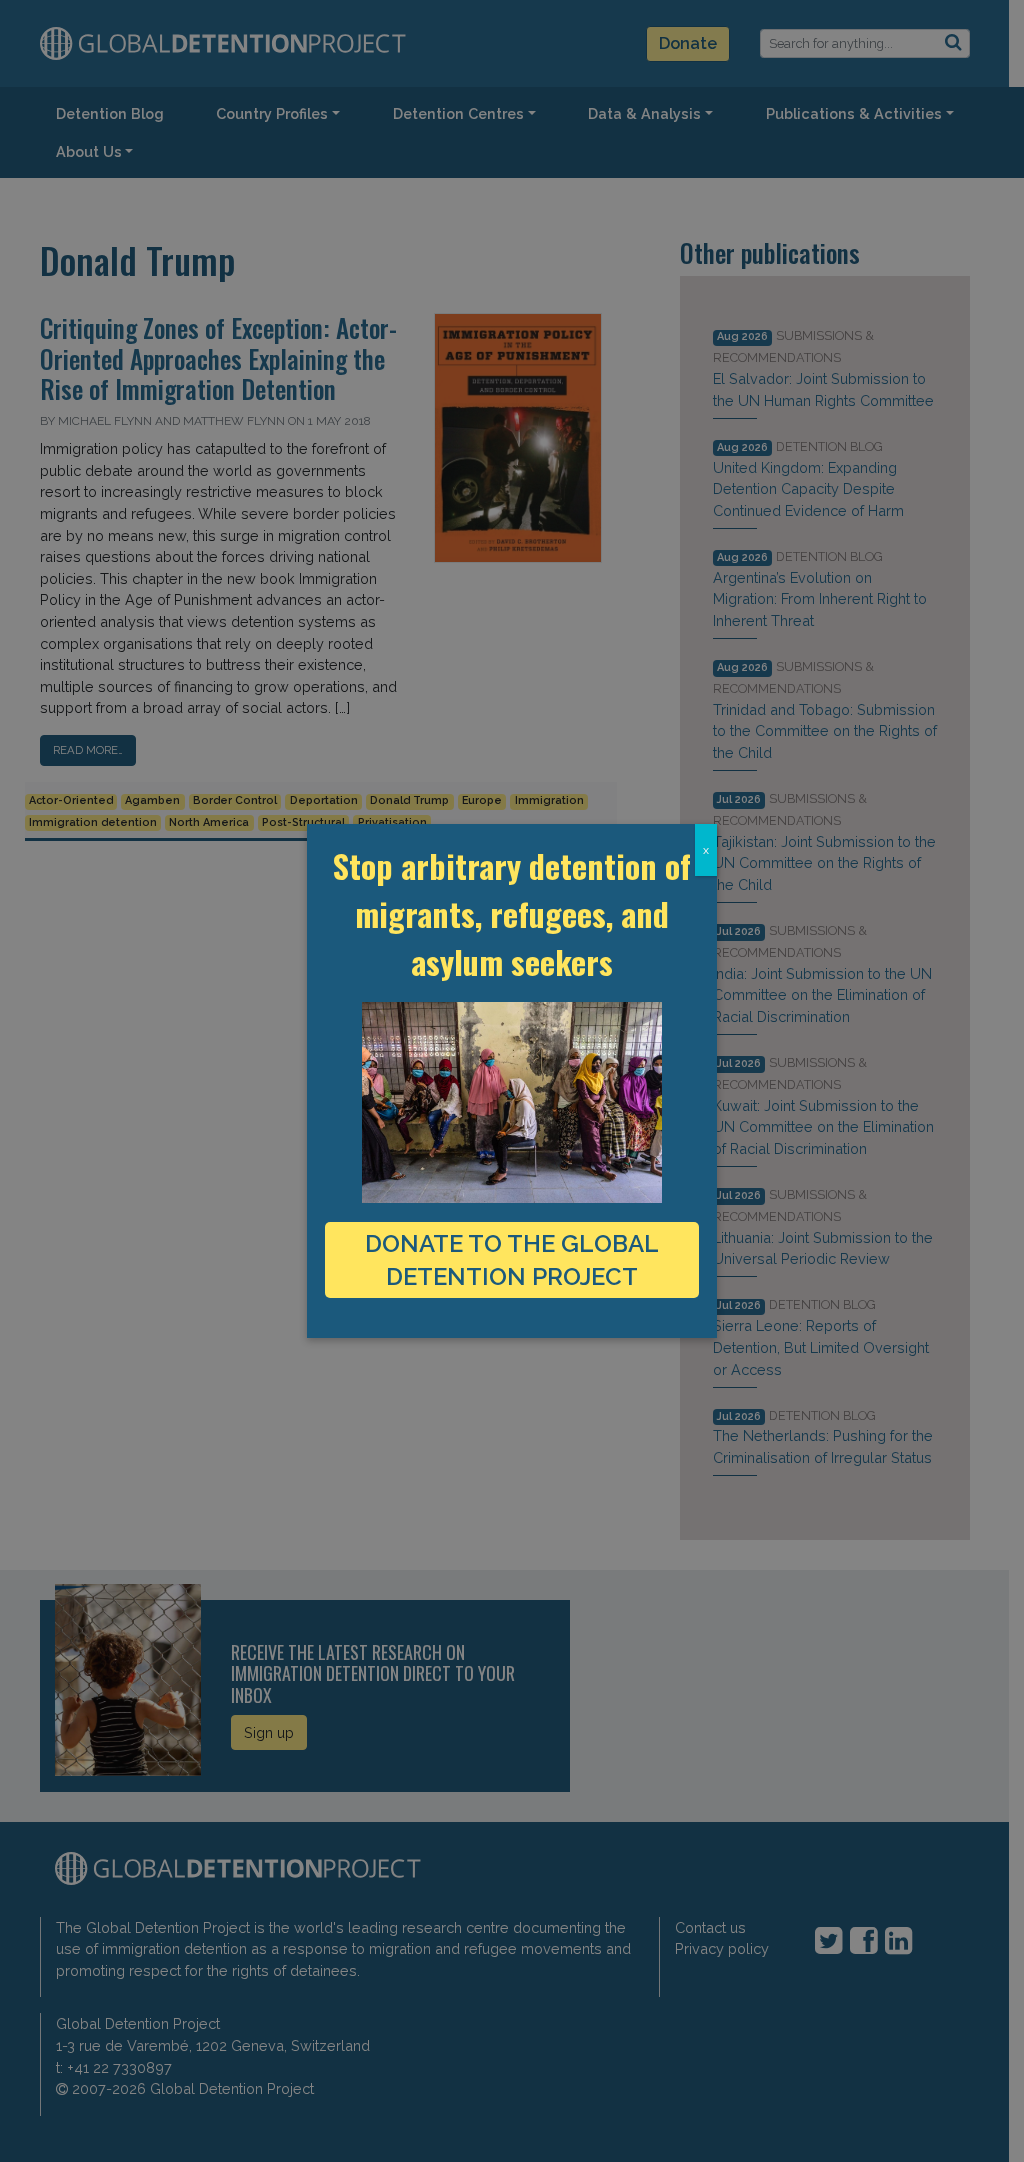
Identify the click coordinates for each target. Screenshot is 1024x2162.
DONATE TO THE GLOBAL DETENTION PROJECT (512, 1260)
